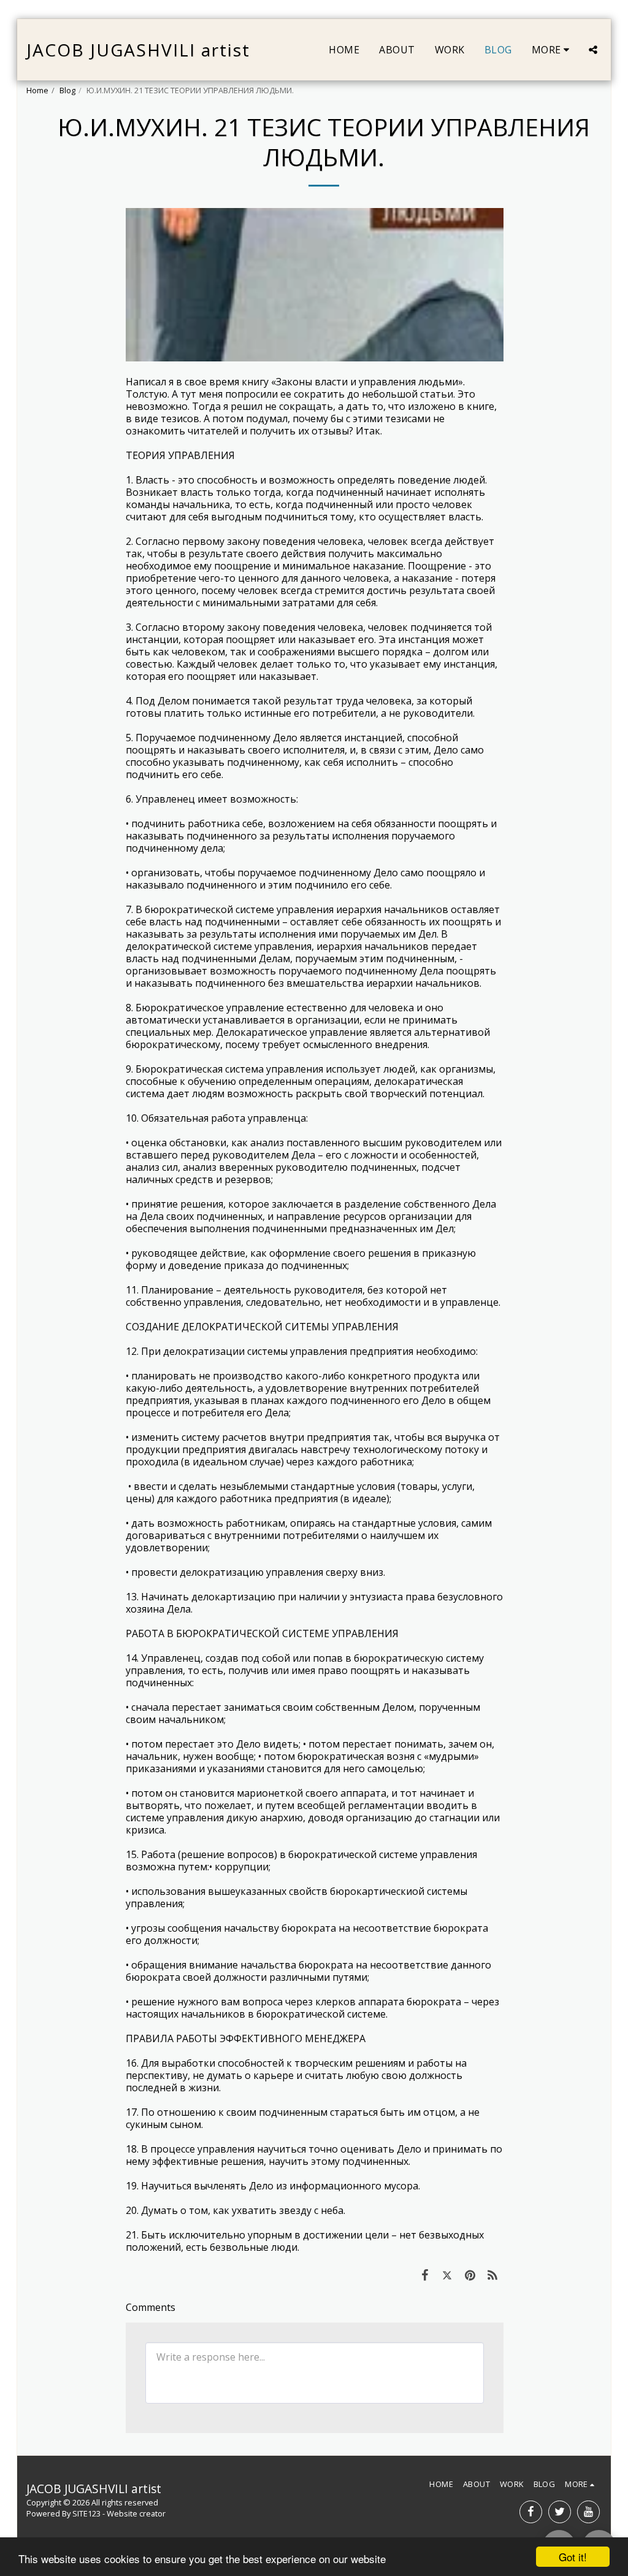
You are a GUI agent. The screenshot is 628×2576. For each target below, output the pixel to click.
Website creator (136, 2513)
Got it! (573, 2557)
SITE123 (86, 2513)
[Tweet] (447, 2275)
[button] (593, 50)
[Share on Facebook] (425, 2275)
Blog (67, 90)
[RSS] (493, 2275)
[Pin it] (470, 2275)
